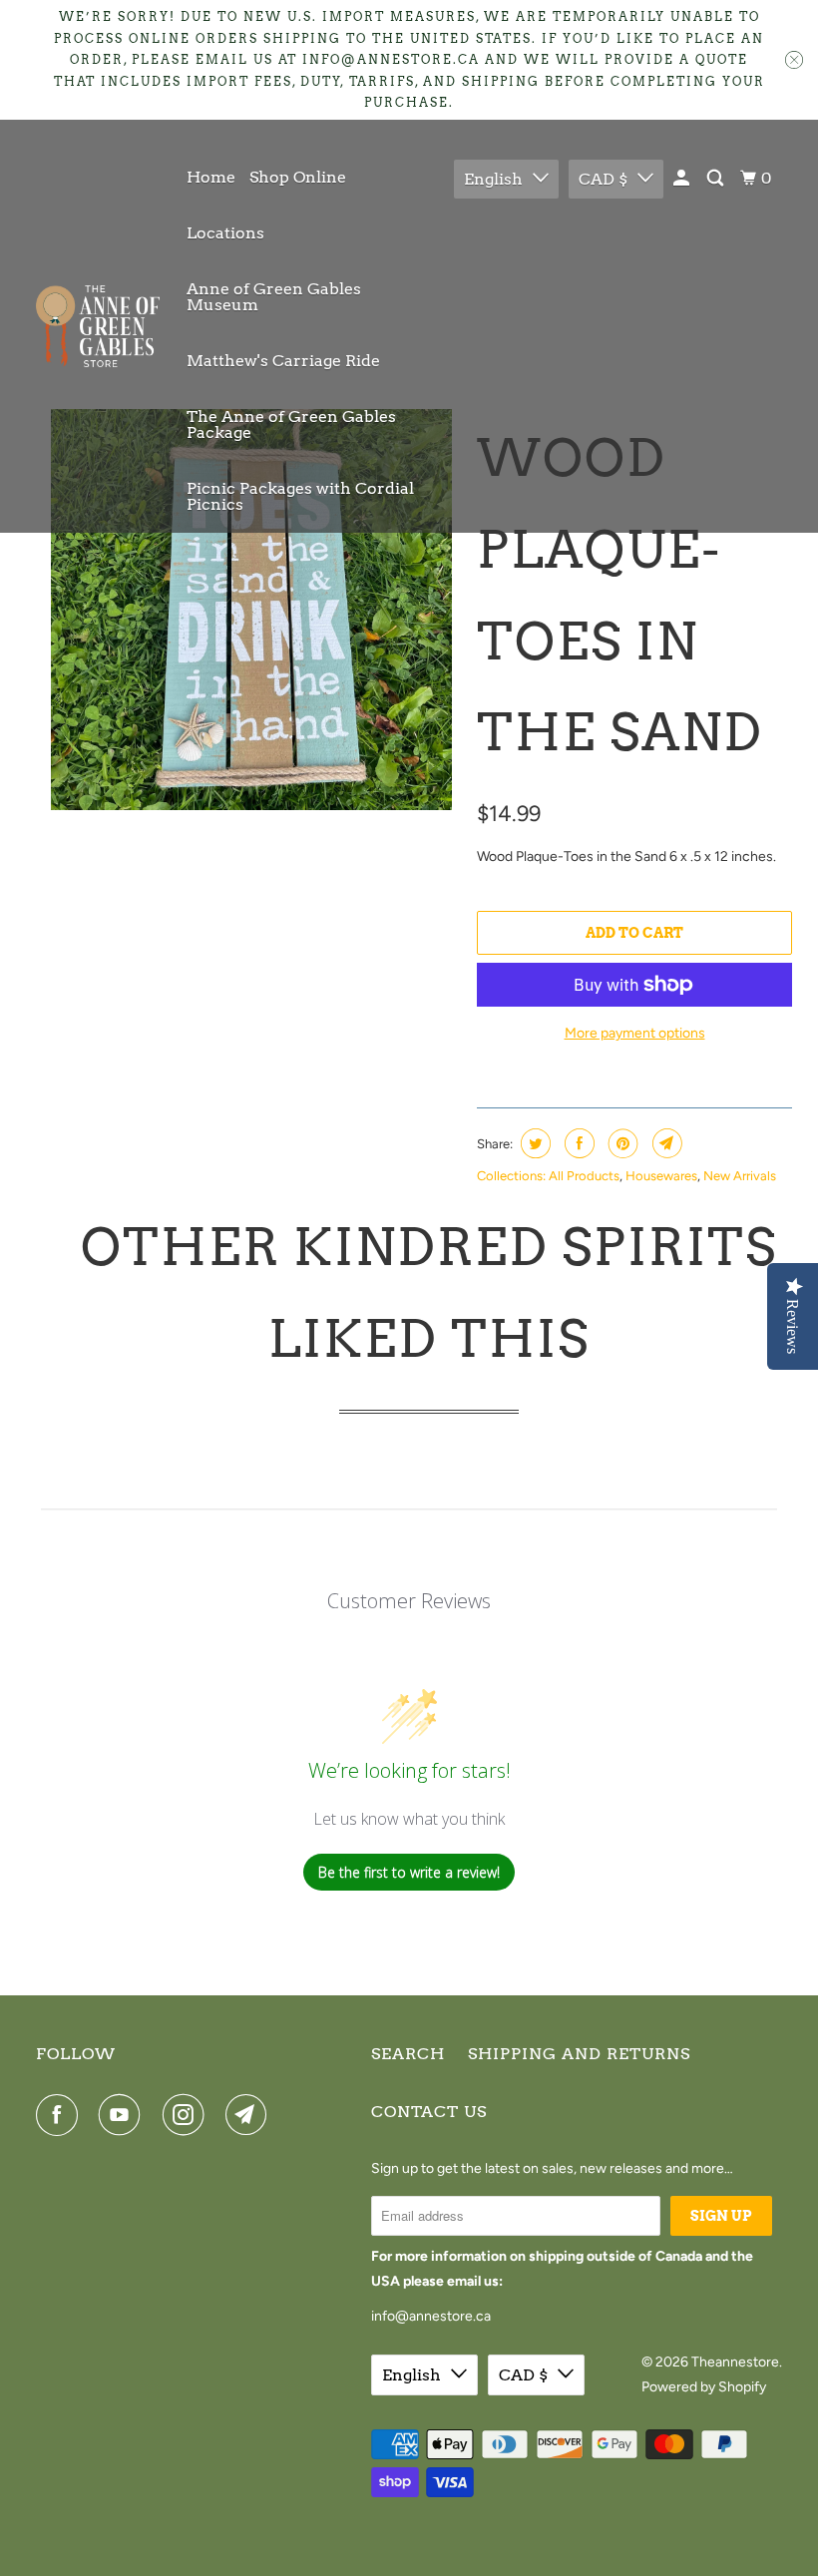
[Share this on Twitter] (533, 1143)
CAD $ (603, 179)
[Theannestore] (98, 326)
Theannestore (735, 2362)
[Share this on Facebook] (577, 1143)
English (493, 179)
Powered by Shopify (704, 2387)
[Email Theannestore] (250, 2115)
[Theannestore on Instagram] (188, 2115)
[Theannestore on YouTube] (124, 2115)
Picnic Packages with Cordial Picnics (300, 496)
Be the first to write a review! (409, 1872)
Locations (225, 233)
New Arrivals (740, 1176)
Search (408, 2054)
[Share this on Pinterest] (621, 1143)
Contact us (429, 2112)
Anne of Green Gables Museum (274, 297)
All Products (584, 1176)
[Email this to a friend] (665, 1143)
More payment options (635, 1033)
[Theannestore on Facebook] (61, 2115)
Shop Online (298, 177)
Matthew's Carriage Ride (283, 361)
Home (211, 177)
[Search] (717, 179)
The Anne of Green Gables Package (291, 425)
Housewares (661, 1176)
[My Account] (683, 179)
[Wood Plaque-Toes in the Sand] (251, 610)
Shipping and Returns (579, 2054)
